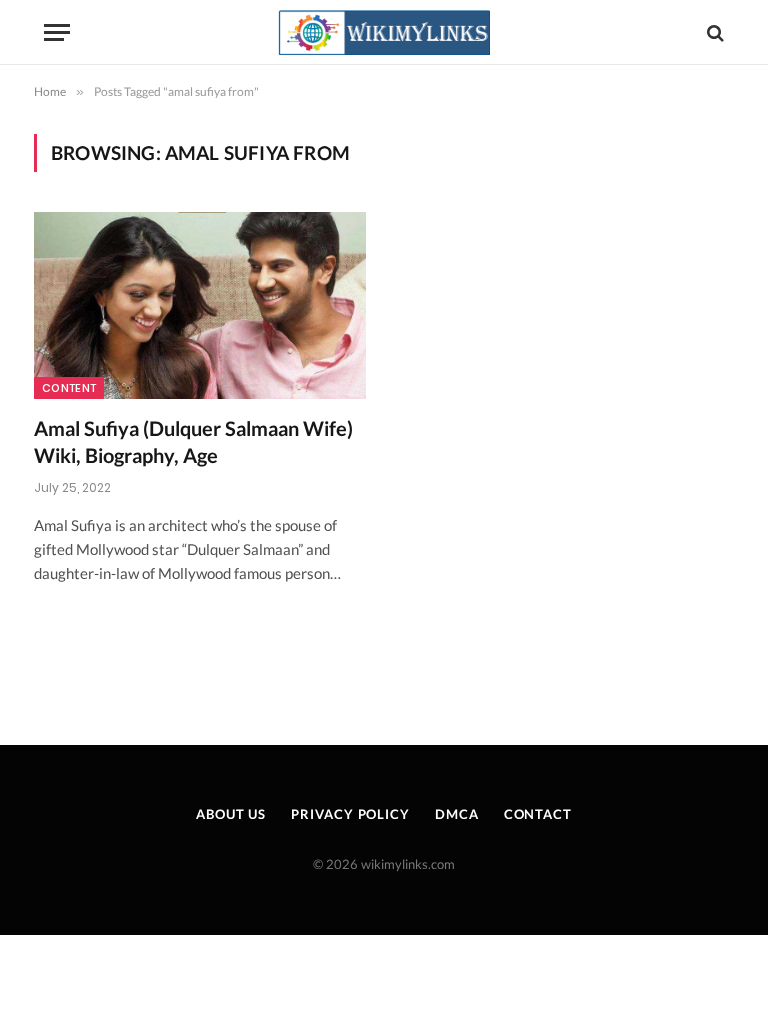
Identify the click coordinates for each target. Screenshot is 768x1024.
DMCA (457, 814)
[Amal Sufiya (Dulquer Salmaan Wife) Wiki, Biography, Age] (200, 305)
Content (69, 388)
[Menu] (57, 32)
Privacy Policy (350, 814)
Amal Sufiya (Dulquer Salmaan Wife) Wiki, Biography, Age (193, 441)
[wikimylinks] (384, 32)
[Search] (713, 32)
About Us (231, 814)
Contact (538, 814)
